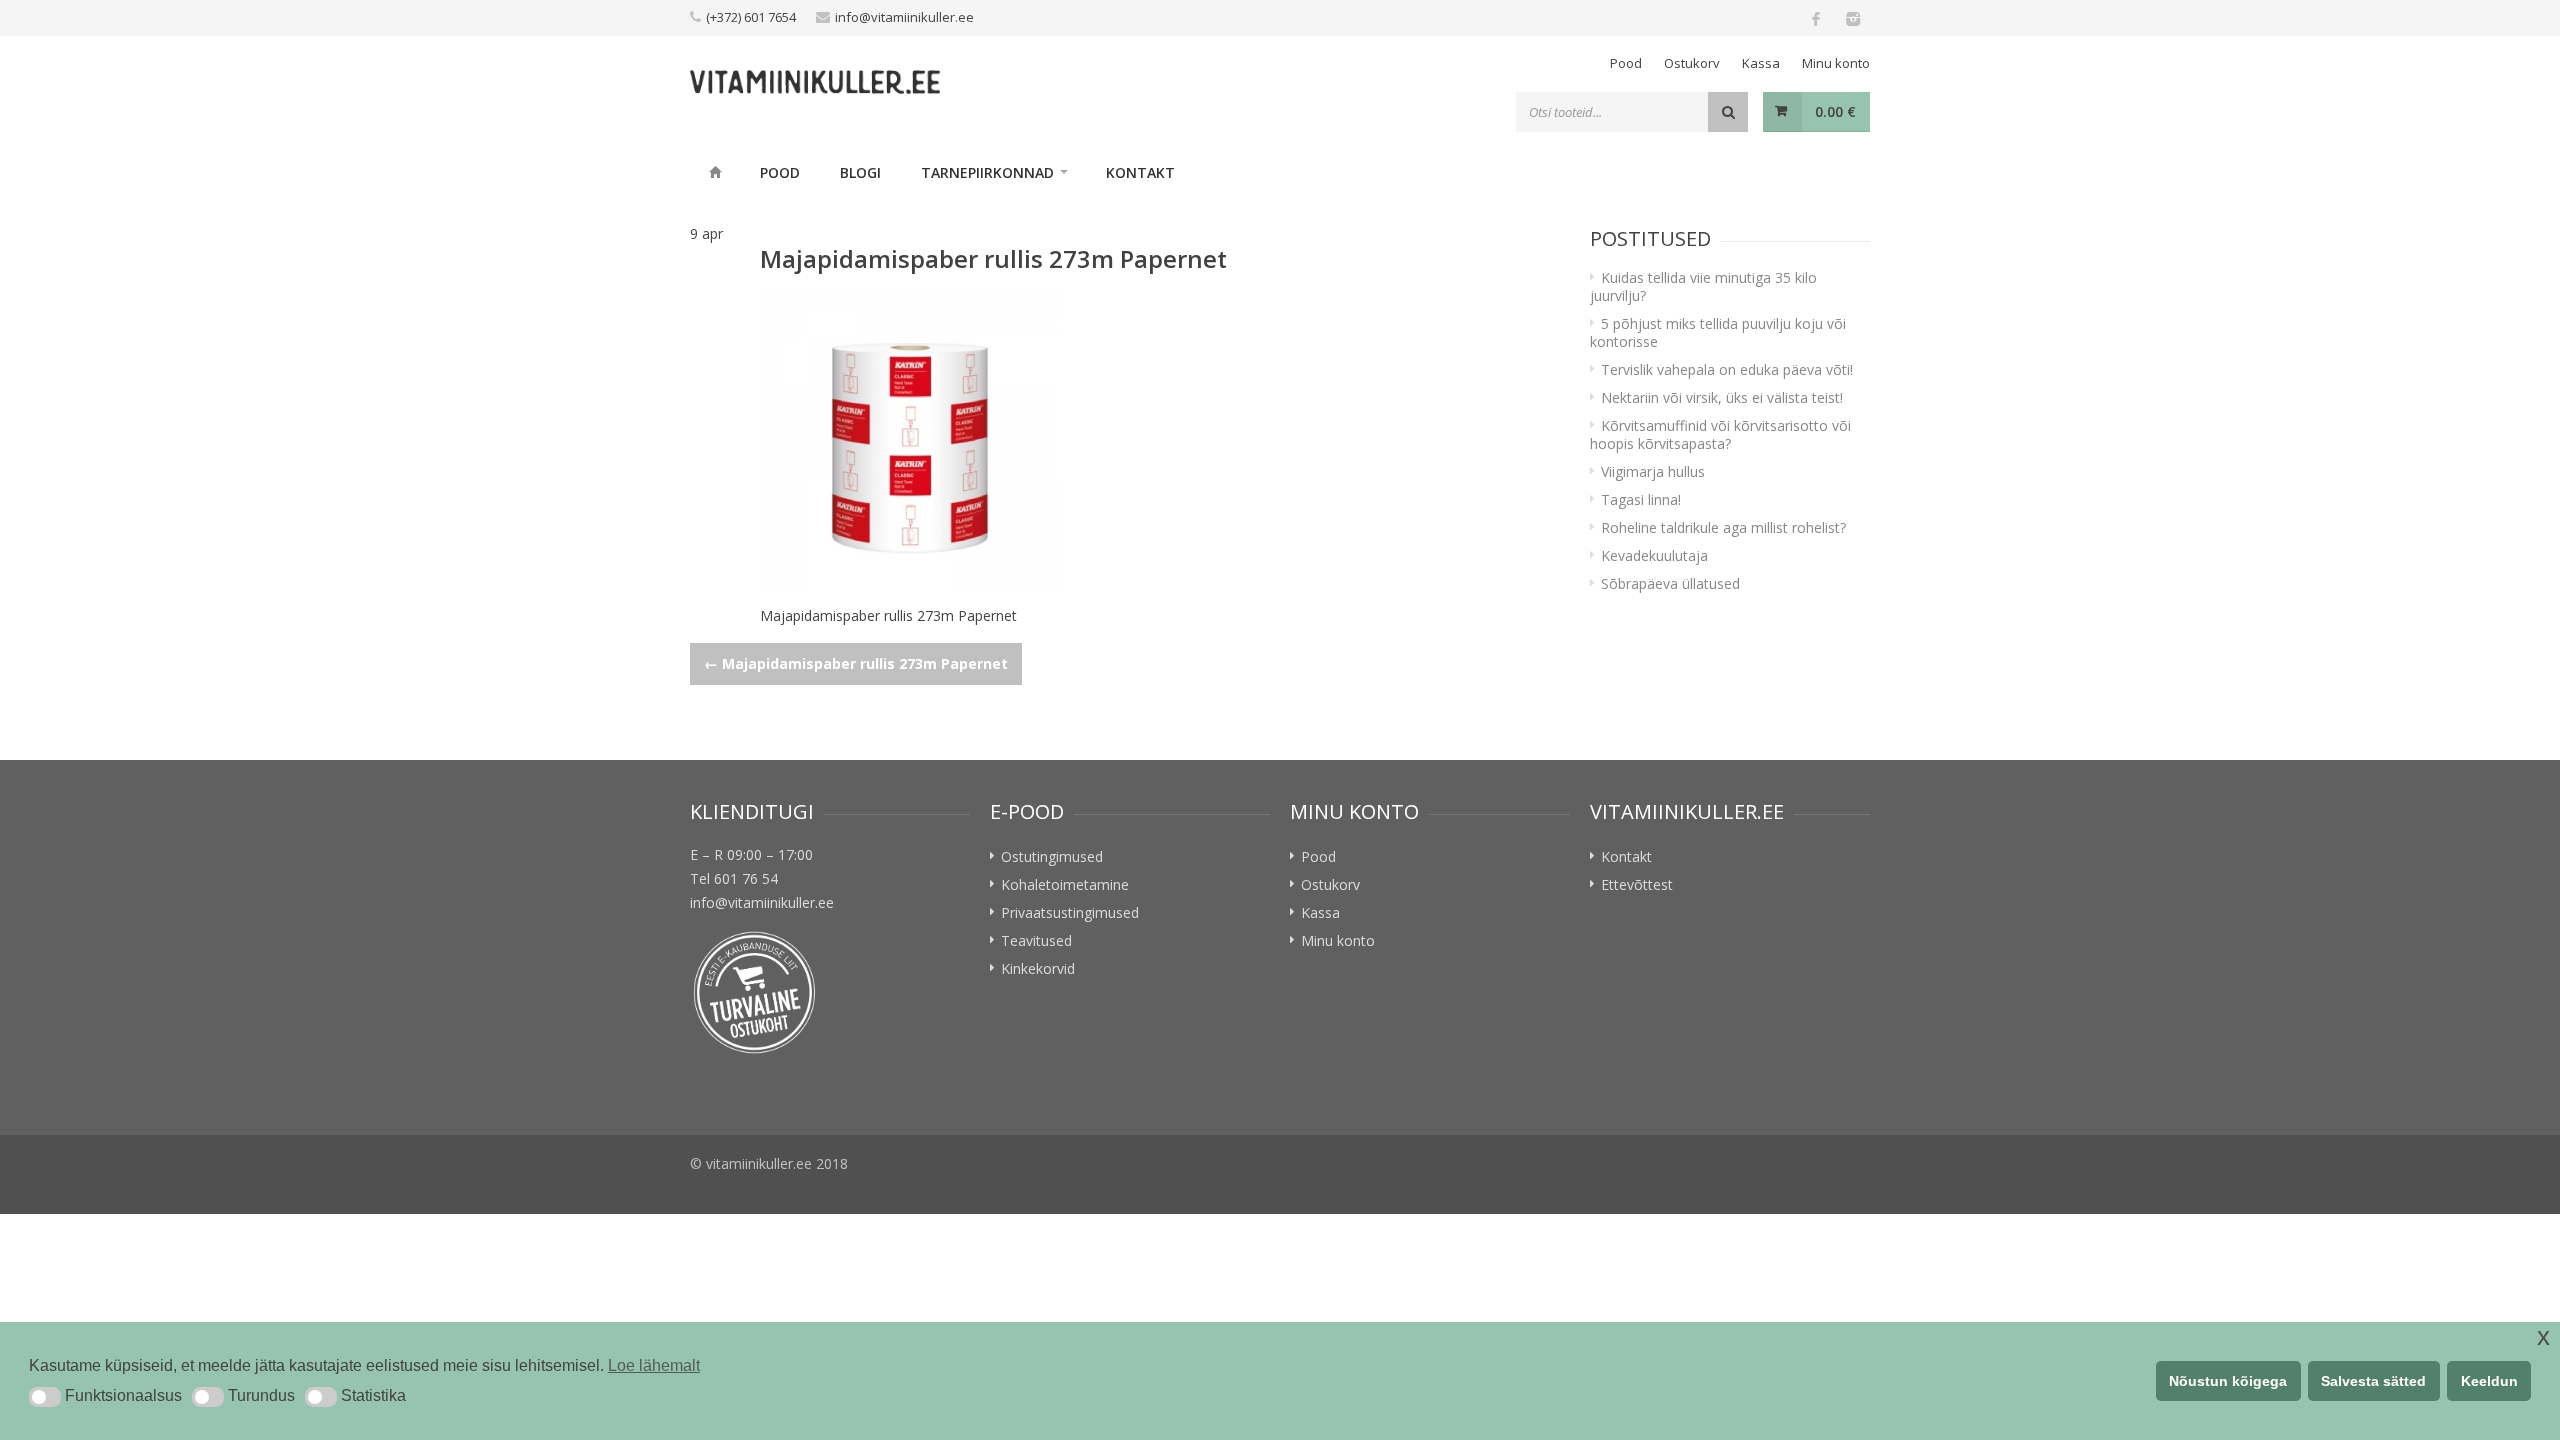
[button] (45, 1397)
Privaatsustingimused (1070, 912)
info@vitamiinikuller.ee (904, 17)
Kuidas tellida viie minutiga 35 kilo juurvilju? (1703, 286)
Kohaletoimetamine (1065, 884)
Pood (1626, 63)
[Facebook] (1816, 18)
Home (715, 172)
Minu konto (1836, 63)
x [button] (2543, 1336)
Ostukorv (1692, 63)
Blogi (860, 172)
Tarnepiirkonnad (987, 172)
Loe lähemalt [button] (654, 1365)
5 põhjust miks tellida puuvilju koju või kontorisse (1718, 332)
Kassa (1761, 63)
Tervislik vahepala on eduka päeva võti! (1727, 369)
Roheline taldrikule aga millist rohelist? (1723, 527)
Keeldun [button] (2489, 1381)
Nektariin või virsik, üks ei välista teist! (1722, 397)
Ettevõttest (1637, 884)
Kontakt (1140, 172)
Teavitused (1036, 940)
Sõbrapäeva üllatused (1670, 583)
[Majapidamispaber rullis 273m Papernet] (1155, 439)
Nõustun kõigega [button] (2228, 1381)
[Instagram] (1852, 18)
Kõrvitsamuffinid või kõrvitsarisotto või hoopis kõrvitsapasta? (1720, 434)
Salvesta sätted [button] (2373, 1381)
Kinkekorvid (1038, 968)
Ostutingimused (1052, 856)
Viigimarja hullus (1653, 471)
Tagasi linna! (1641, 499)
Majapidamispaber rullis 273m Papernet (856, 663)
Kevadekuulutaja (1654, 555)
